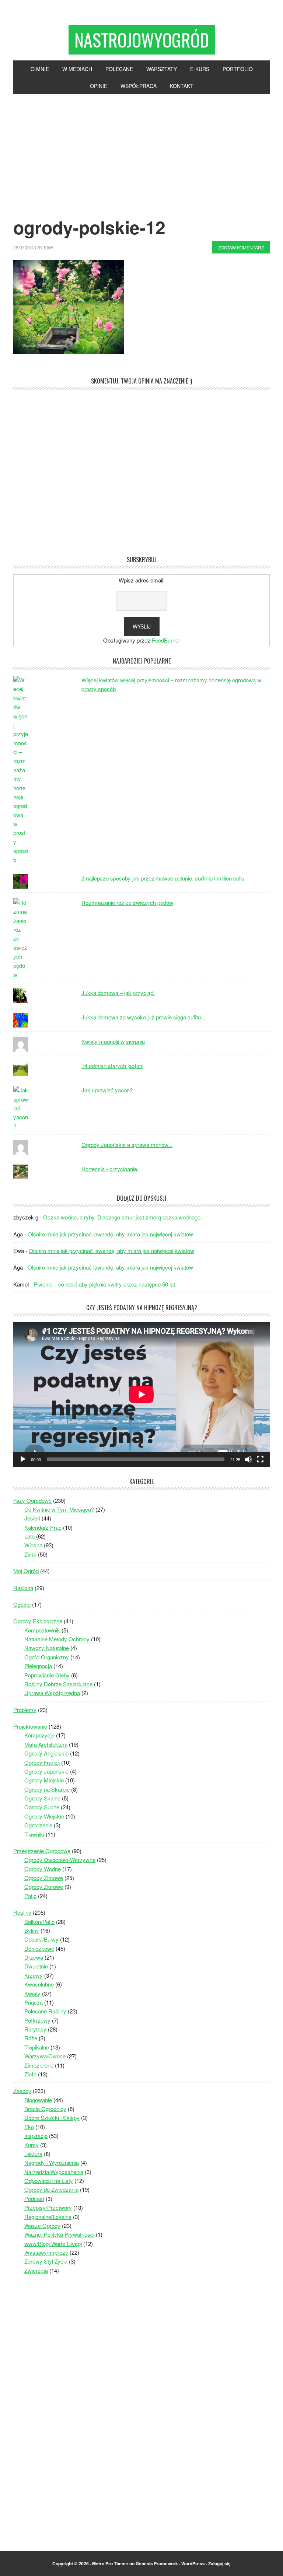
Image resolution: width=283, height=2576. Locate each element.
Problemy (25, 1710)
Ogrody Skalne (42, 1798)
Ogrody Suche (42, 1807)
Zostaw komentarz (241, 247)
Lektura (33, 2154)
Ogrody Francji (42, 1762)
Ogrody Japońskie (46, 1771)
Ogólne (22, 1604)
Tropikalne (37, 2047)
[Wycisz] (248, 1459)
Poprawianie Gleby (47, 1675)
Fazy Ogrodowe (32, 1500)
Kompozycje (39, 1735)
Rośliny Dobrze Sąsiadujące (58, 1684)
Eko (29, 2127)
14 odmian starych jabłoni (112, 1066)
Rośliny (22, 1912)
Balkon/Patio (39, 1921)
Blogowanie (38, 2100)
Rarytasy (35, 2029)
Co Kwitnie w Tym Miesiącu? (59, 1509)
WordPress (193, 2563)
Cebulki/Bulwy (41, 1939)
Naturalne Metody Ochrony (57, 1639)
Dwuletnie (36, 1966)
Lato (29, 1536)
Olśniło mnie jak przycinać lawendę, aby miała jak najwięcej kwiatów (110, 1234)
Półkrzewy (37, 2020)
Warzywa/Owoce (45, 2056)
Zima (30, 1554)
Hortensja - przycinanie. (110, 1169)
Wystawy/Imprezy (46, 2252)
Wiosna (33, 1545)
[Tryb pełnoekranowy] (260, 1459)
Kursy (32, 2145)
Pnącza (34, 2002)
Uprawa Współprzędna (52, 1693)
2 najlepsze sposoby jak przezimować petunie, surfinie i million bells (163, 878)
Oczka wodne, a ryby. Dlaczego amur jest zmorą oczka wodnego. (123, 1217)
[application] (141, 1394)
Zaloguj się (219, 2563)
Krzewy (34, 1975)
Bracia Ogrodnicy (45, 2109)
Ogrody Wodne (43, 1869)
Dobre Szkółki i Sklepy (52, 2117)
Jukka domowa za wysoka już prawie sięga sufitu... (143, 1017)
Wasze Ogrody (42, 2225)
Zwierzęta (36, 2270)
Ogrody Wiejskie (44, 1816)
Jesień (32, 1518)
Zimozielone (39, 2065)
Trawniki (34, 1834)
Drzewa (34, 1957)
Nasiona (23, 1588)
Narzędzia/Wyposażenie (54, 2172)
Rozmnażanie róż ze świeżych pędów (127, 902)
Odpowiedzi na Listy (49, 2180)
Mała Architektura (46, 1744)
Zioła (30, 2074)
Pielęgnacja (38, 1666)
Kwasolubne (39, 1984)
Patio (30, 1896)
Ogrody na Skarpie (47, 1789)
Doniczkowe (39, 1948)
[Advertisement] (141, 150)
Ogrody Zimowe (44, 1878)
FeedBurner (166, 640)
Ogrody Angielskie (46, 1753)
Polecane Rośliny (45, 2011)
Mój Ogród (26, 1571)
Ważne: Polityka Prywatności (59, 2234)
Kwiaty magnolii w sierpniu (113, 1041)
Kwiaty (32, 1993)
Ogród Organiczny (47, 1657)
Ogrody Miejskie (44, 1780)
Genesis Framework (157, 2563)
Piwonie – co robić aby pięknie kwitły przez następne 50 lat (104, 1284)
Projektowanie (30, 1726)
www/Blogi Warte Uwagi (53, 2243)
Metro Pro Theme (110, 2563)
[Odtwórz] (23, 1459)
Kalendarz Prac (43, 1527)
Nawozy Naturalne (47, 1648)
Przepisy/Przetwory (48, 2207)
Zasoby (22, 2091)
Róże (31, 2038)
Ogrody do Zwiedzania (51, 2189)
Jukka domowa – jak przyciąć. (118, 993)
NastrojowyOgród (142, 40)
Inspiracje (36, 2136)
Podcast (34, 2199)
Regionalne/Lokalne (48, 2217)
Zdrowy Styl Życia (46, 2261)
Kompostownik (42, 1630)
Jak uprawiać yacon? (107, 1090)
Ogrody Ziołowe (44, 1886)
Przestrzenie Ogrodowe (42, 1851)
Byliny (32, 1930)
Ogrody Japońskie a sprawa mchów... (127, 1144)
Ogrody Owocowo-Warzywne (60, 1860)
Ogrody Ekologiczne (38, 1621)
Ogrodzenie (38, 1825)
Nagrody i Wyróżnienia (52, 2162)
